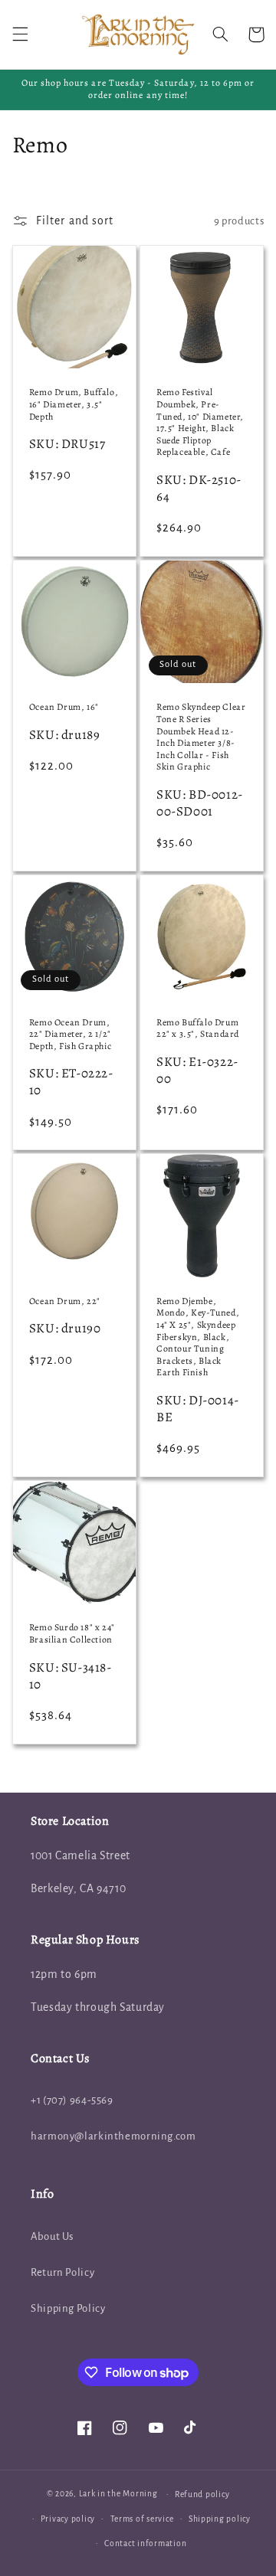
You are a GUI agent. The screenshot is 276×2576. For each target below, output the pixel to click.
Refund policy (202, 2494)
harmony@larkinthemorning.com (113, 2136)
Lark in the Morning (118, 2494)
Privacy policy (68, 2519)
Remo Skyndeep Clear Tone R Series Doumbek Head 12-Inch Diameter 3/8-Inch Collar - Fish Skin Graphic (201, 737)
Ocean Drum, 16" (64, 707)
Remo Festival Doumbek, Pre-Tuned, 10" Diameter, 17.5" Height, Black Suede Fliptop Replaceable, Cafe (200, 422)
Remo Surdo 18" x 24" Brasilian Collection (72, 1634)
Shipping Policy (68, 2308)
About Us (52, 2236)
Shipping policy (220, 2519)
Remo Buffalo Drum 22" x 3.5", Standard (198, 1029)
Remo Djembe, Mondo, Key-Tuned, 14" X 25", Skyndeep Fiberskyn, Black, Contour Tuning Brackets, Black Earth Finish (198, 1337)
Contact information (145, 2543)
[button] (20, 34)
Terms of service (142, 2519)
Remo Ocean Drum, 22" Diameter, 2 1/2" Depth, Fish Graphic (70, 1035)
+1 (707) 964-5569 (72, 2100)
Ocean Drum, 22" (65, 1301)
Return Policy (62, 2272)
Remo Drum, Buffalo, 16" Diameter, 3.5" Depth (74, 404)
